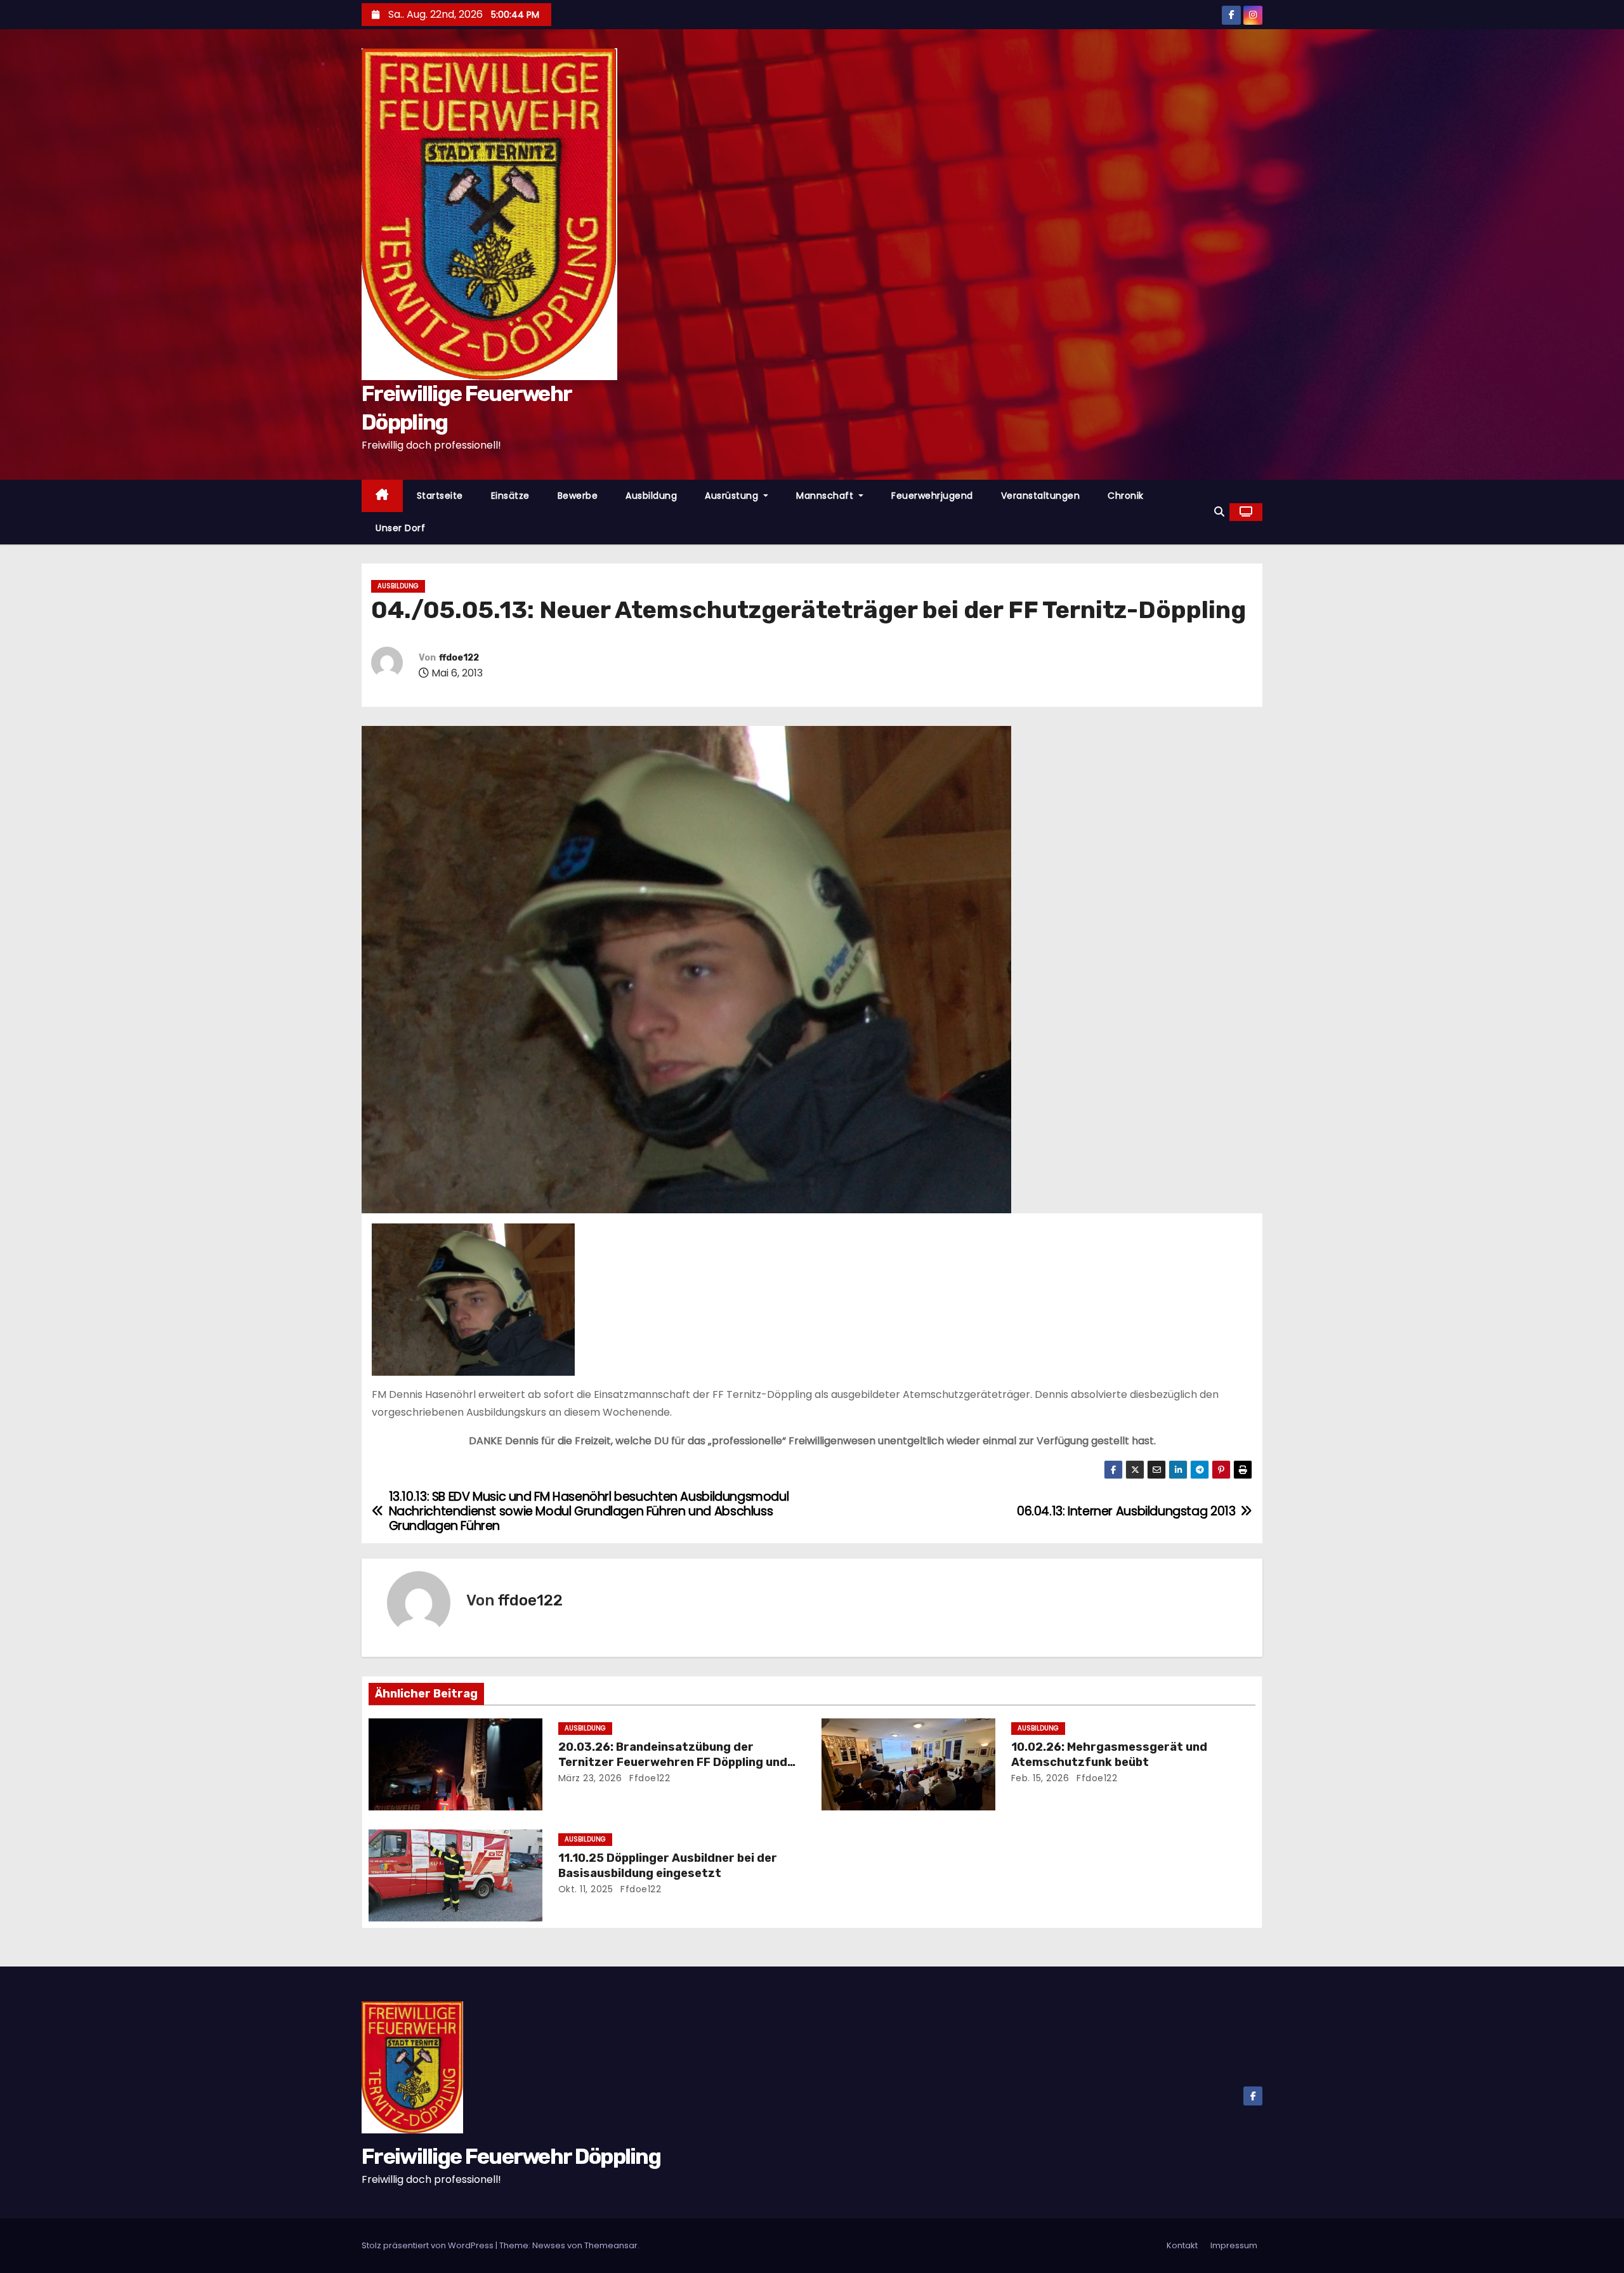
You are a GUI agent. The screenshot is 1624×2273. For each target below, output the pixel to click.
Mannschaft (826, 496)
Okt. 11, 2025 (586, 1889)
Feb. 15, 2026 (1040, 1778)
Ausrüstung (733, 496)
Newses (549, 2245)
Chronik (1126, 496)
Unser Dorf (400, 528)
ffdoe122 (459, 658)
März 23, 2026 (590, 1778)
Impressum (1234, 2245)
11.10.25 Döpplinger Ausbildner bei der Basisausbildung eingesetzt (668, 1866)
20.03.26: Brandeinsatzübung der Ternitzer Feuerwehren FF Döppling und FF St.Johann (673, 1762)
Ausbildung (651, 496)
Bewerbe (578, 496)
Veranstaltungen (1041, 496)
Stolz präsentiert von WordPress (429, 2245)
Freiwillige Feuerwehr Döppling (511, 2157)
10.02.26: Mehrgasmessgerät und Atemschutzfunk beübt (1109, 1755)
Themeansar (611, 2245)
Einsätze (510, 496)
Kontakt (1182, 2245)
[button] (1219, 512)
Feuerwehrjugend (932, 496)
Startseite (440, 496)
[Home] (382, 496)
